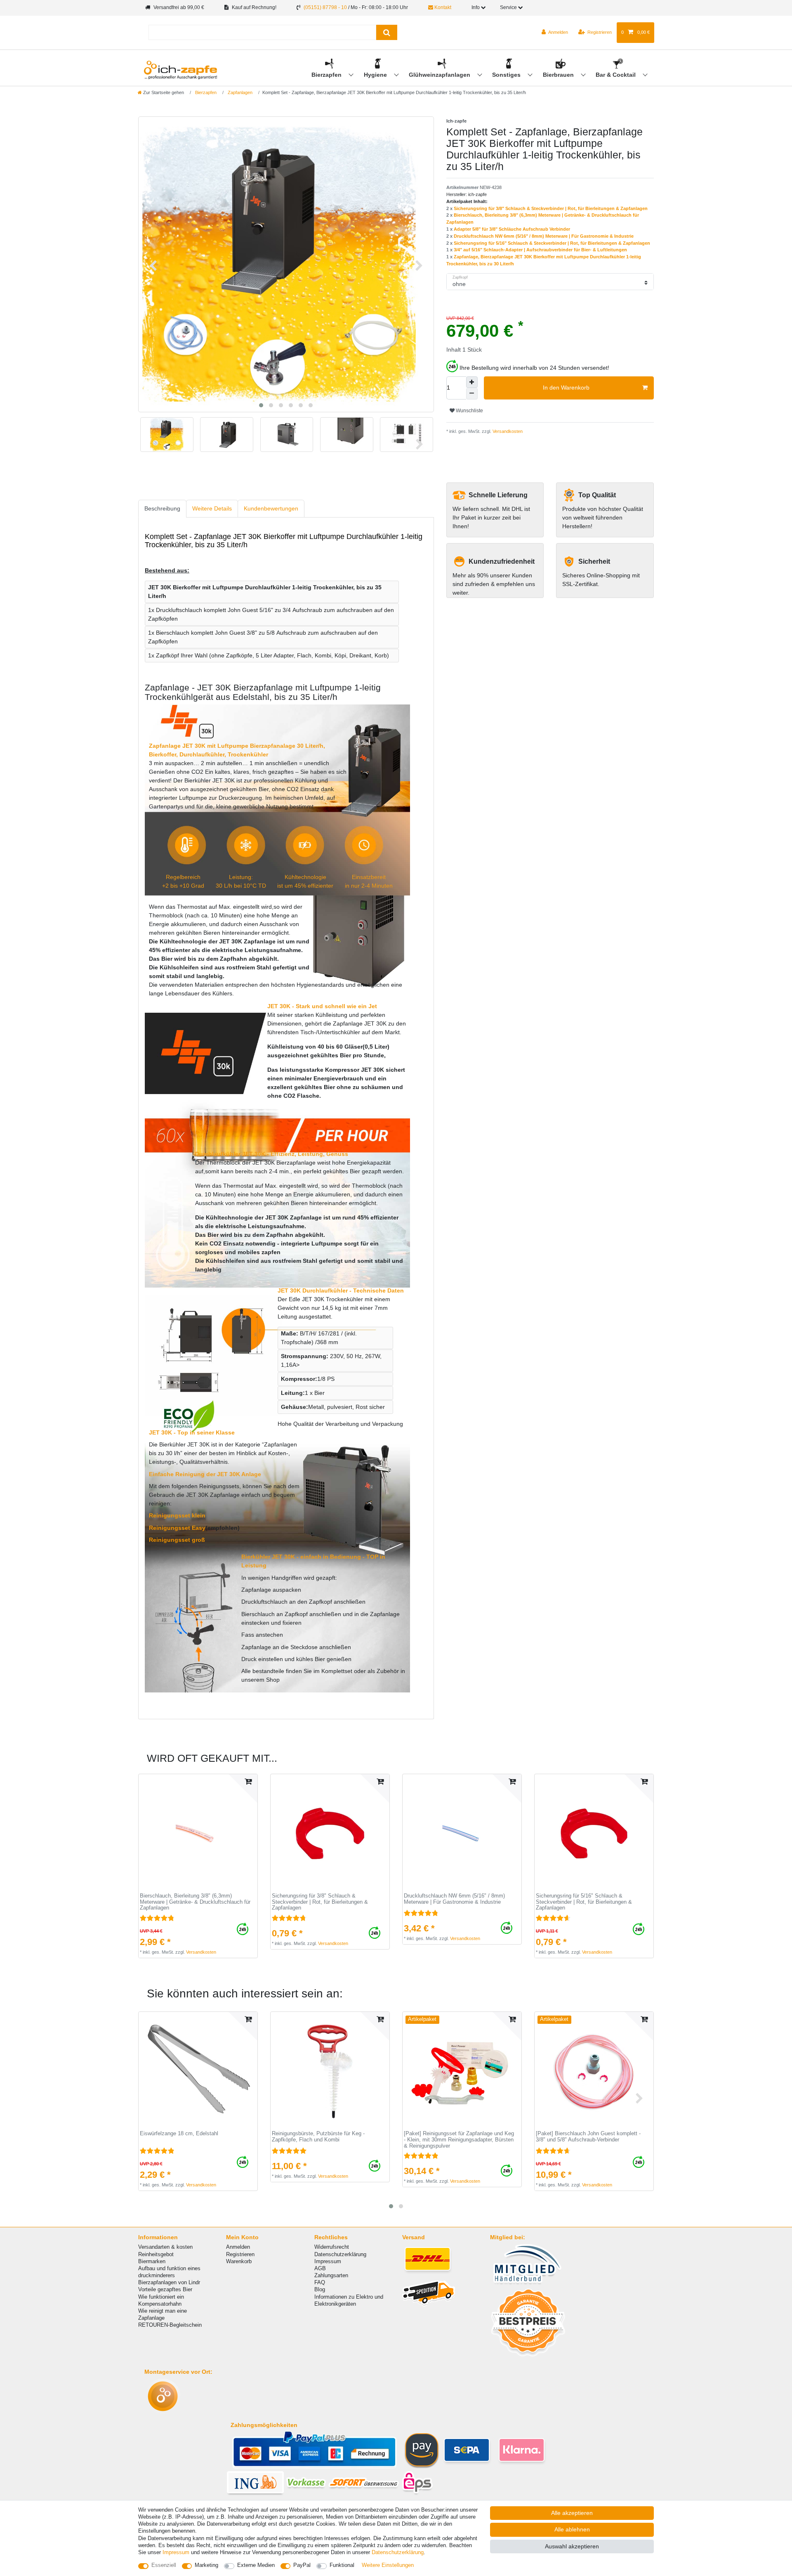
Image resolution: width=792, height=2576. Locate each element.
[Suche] (387, 32)
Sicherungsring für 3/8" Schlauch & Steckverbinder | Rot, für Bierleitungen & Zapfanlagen (551, 208)
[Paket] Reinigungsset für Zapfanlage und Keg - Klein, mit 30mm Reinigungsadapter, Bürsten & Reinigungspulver (459, 2140)
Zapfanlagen (239, 92)
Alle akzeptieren (572, 2513)
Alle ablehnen (572, 2529)
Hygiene (376, 75)
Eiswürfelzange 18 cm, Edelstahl (179, 2134)
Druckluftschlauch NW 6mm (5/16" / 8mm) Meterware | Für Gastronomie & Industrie (544, 236)
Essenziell (164, 2565)
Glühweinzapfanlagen (440, 75)
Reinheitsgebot (156, 2254)
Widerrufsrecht (332, 2247)
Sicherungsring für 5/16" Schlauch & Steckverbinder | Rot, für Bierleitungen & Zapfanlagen (552, 243)
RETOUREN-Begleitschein (170, 2325)
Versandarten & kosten (165, 2247)
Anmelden (238, 2247)
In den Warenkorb (566, 388)
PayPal (302, 2565)
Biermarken (152, 2261)
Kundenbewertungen (271, 508)
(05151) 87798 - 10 (325, 7)
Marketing (206, 2565)
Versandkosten (507, 431)
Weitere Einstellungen (388, 2565)
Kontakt (442, 7)
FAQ (320, 2282)
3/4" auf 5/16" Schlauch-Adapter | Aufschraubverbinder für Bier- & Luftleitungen (540, 250)
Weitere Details (212, 508)
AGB (320, 2268)
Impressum (328, 2261)
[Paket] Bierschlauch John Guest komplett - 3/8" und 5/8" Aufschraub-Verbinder (588, 2137)
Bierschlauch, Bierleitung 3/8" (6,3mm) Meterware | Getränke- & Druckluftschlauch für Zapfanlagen (195, 1902)
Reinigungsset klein (177, 1515)
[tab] (162, 509)
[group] (198, 1834)
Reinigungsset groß (177, 1540)
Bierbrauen (559, 75)
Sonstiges (507, 75)
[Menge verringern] (472, 394)
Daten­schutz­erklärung (398, 2552)
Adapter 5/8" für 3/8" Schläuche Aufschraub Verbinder (512, 229)
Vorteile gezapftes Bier (165, 2289)
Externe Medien (256, 2565)
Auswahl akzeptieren (572, 2546)
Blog (320, 2289)
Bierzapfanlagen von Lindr (169, 2282)
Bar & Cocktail (616, 75)
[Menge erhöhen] (472, 382)
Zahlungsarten (331, 2275)
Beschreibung (162, 508)
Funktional (342, 2565)
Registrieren (240, 2254)
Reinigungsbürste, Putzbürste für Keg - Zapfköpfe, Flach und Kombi (318, 2137)
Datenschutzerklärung (340, 2254)
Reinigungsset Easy (177, 1528)
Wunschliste (469, 411)
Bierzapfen (327, 75)
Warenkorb (239, 2261)
